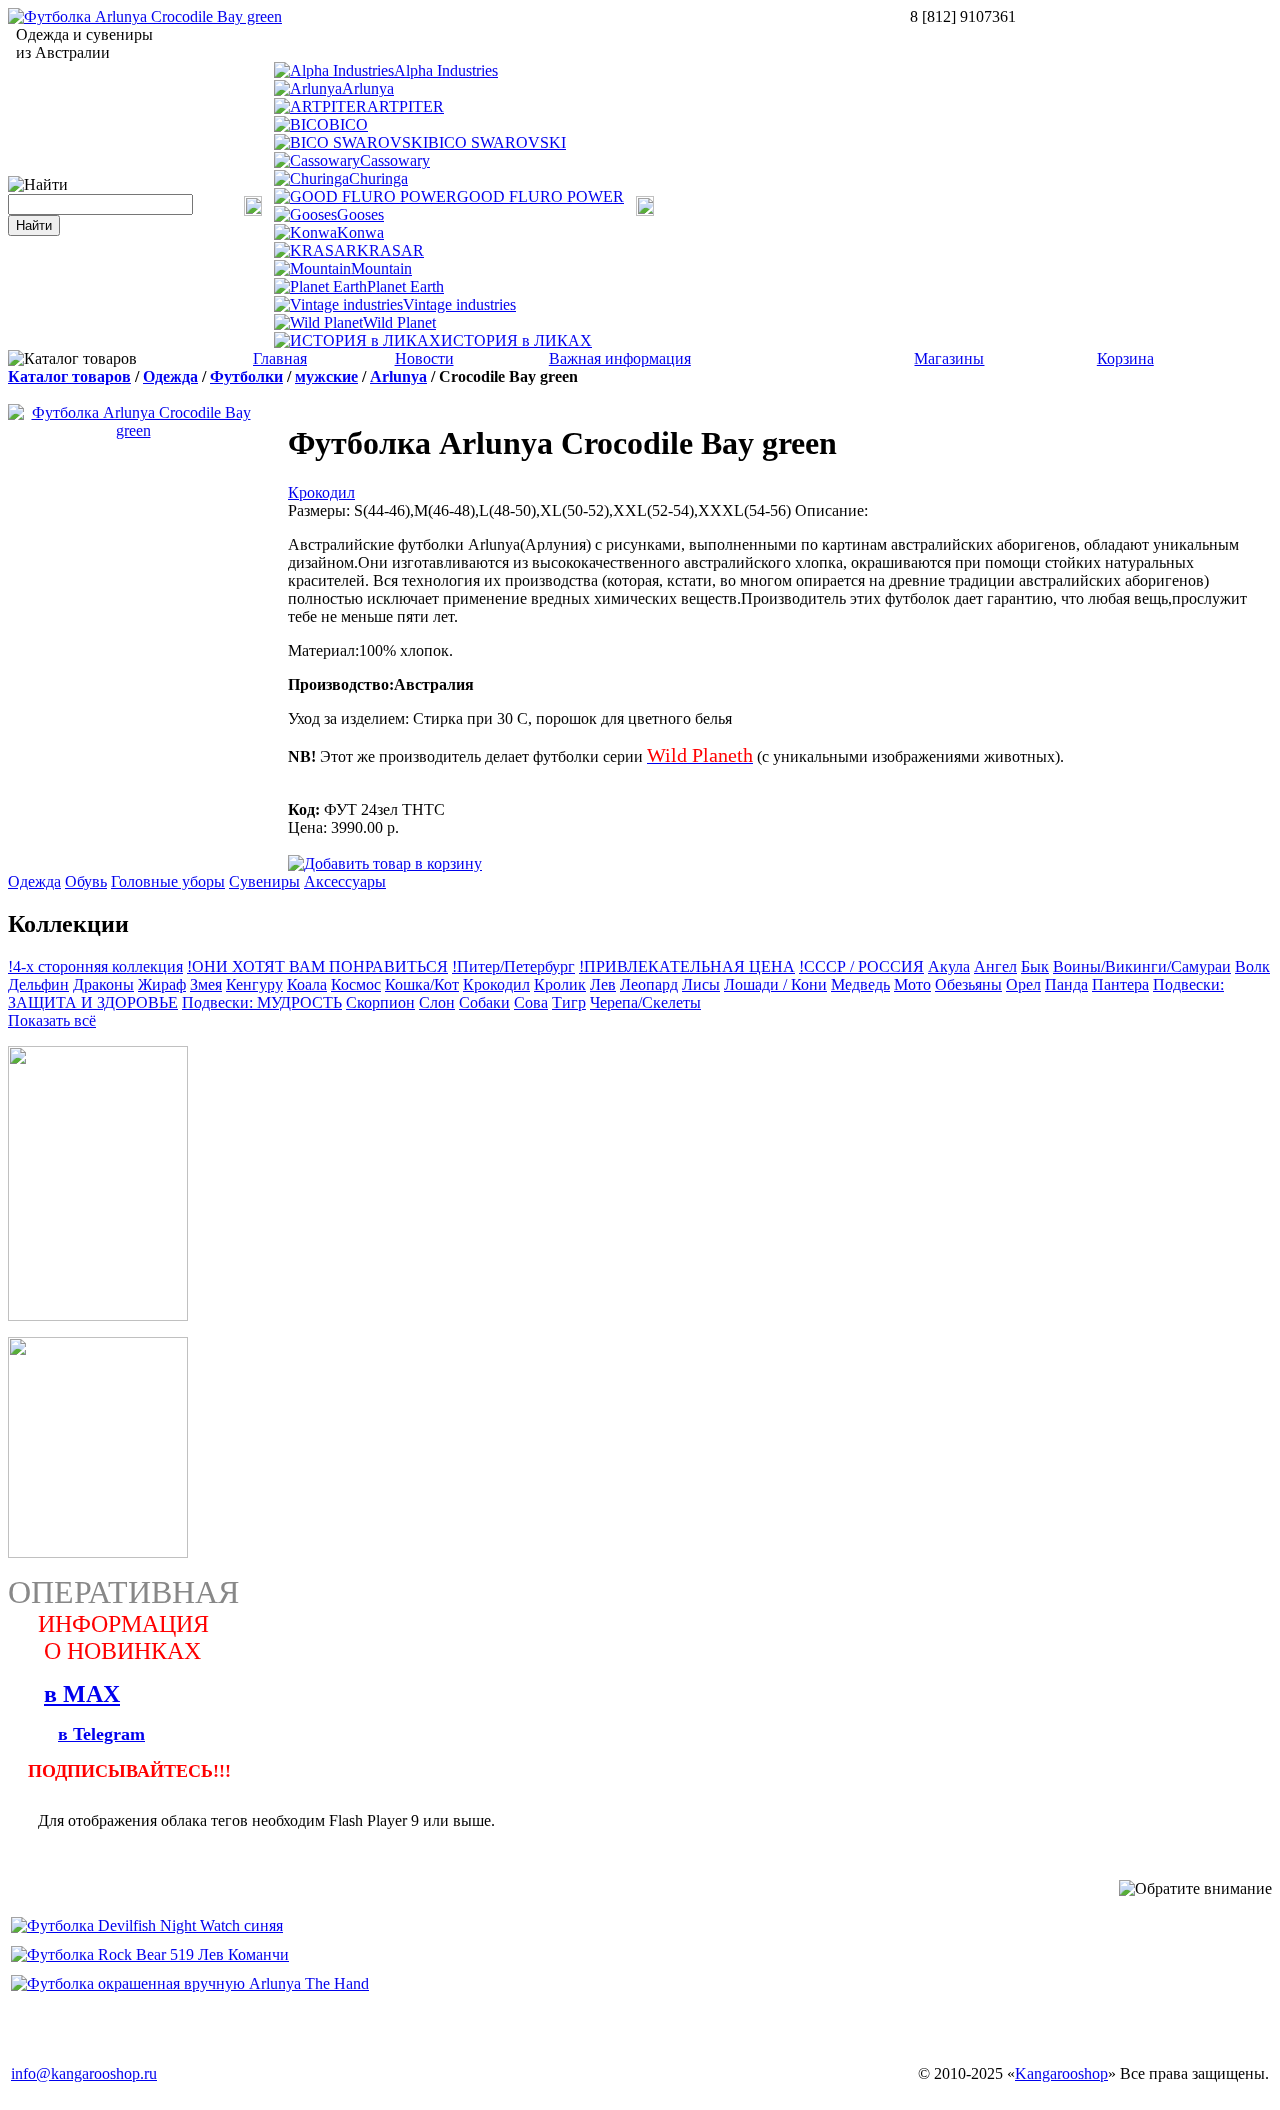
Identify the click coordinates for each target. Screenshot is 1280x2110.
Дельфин (38, 984)
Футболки (246, 376)
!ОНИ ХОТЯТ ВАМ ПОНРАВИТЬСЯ (317, 966)
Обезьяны (968, 984)
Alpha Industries (446, 70)
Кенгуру (254, 984)
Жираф (162, 984)
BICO (348, 124)
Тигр (569, 1002)
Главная (280, 358)
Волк (1252, 966)
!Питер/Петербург (513, 966)
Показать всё (52, 1020)
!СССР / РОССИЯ (861, 966)
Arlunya (368, 88)
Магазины (949, 358)
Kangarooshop (1061, 2073)
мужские (326, 376)
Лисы (701, 984)
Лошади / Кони (775, 984)
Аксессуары (345, 881)
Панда (1066, 984)
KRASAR (390, 250)
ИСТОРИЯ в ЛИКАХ (516, 340)
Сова (531, 1002)
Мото (912, 984)
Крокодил (321, 492)
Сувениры (264, 881)
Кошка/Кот (422, 984)
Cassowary (395, 160)
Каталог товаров (69, 376)
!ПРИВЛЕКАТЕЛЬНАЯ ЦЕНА (687, 966)
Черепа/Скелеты (645, 1002)
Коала (307, 984)
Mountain (381, 268)
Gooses (360, 214)
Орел (1023, 984)
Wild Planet (399, 322)
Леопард (649, 984)
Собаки (484, 1002)
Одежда (170, 376)
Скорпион (380, 1002)
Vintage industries (459, 304)
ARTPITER (405, 106)
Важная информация (620, 358)
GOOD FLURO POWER (540, 196)
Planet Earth (405, 286)
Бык (1035, 966)
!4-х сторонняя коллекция (95, 966)
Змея (206, 984)
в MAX (82, 1694)
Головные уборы (168, 881)
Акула (949, 966)
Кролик (560, 984)
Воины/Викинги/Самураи (1142, 966)
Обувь (86, 881)
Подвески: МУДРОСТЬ (262, 1002)
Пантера (1120, 984)
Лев (603, 984)
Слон (437, 1002)
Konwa (360, 232)
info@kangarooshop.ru (84, 2073)
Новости (424, 358)
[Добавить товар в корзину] (385, 862)
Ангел (995, 966)
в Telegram (101, 1734)
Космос (356, 984)
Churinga (378, 178)
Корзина (1125, 358)
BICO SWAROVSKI (497, 142)
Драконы (103, 984)
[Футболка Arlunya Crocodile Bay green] (145, 16)
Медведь (860, 984)
